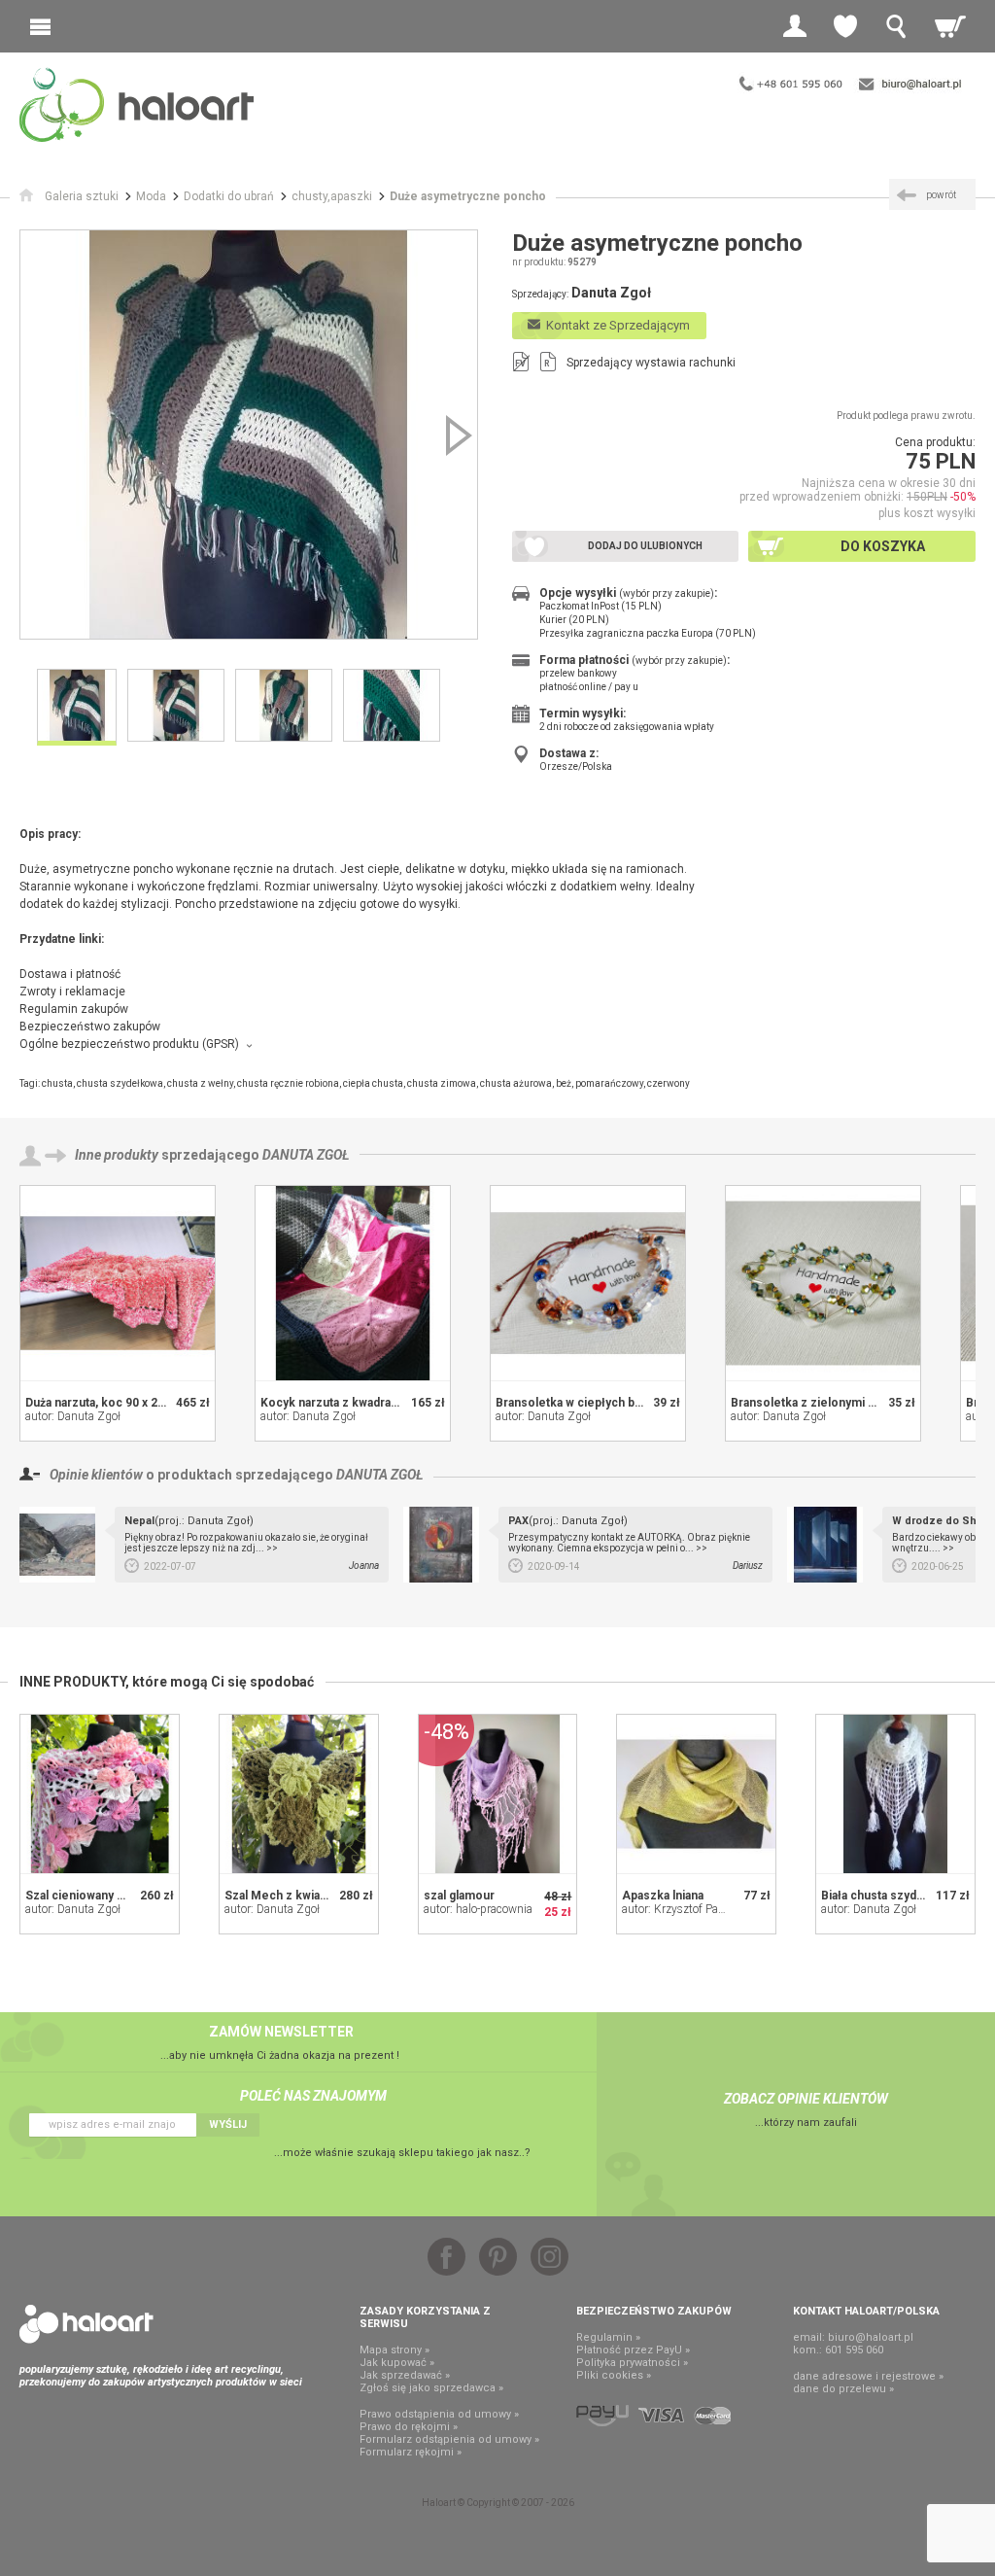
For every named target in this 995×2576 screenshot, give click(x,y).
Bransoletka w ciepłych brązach (583, 1403)
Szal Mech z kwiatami (284, 1896)
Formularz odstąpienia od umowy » (449, 2439)
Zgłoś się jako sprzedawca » (431, 2388)
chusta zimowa (442, 1083)
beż (564, 1083)
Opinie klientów (96, 1475)
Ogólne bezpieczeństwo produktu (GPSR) (129, 1044)
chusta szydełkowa (120, 1083)
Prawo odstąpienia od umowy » (439, 2414)
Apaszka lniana (663, 1896)
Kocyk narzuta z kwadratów (336, 1403)
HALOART (86, 2324)
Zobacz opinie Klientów (806, 2099)
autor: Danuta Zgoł (73, 1416)
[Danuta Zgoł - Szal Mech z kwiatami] (299, 1794)
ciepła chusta (373, 1083)
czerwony (669, 1083)
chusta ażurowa (516, 1083)
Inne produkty (117, 1155)
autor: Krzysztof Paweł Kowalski (703, 1909)
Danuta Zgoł (306, 1155)
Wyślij (228, 2124)
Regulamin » (608, 2337)
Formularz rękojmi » (411, 2452)
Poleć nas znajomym (313, 2096)
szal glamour (459, 1896)
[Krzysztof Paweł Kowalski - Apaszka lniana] (696, 1794)
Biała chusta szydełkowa (889, 1896)
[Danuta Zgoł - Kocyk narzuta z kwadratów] (353, 1283)
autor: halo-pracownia (478, 1909)
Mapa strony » (395, 2350)
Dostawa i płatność (70, 974)
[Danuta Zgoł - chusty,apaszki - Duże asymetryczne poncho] (249, 435)
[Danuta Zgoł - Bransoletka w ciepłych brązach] (588, 1283)
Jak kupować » (397, 2363)
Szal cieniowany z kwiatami (100, 1896)
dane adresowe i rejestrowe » (868, 2376)
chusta (57, 1083)
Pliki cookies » (614, 2375)
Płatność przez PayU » (633, 2350)
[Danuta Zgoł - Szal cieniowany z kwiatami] (100, 1794)
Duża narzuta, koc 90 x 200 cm (108, 1403)
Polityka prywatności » (632, 2363)
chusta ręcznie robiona (288, 1083)
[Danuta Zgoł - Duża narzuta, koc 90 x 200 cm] (118, 1283)
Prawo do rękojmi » (409, 2427)
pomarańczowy (609, 1083)
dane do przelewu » (843, 2389)
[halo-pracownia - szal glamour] (498, 1794)
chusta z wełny (200, 1083)
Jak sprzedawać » (405, 2375)
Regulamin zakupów (74, 1009)
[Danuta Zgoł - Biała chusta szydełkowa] (895, 1794)
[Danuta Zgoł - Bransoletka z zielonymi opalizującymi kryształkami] (823, 1283)
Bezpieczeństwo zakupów (90, 1027)
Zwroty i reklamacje (72, 992)
